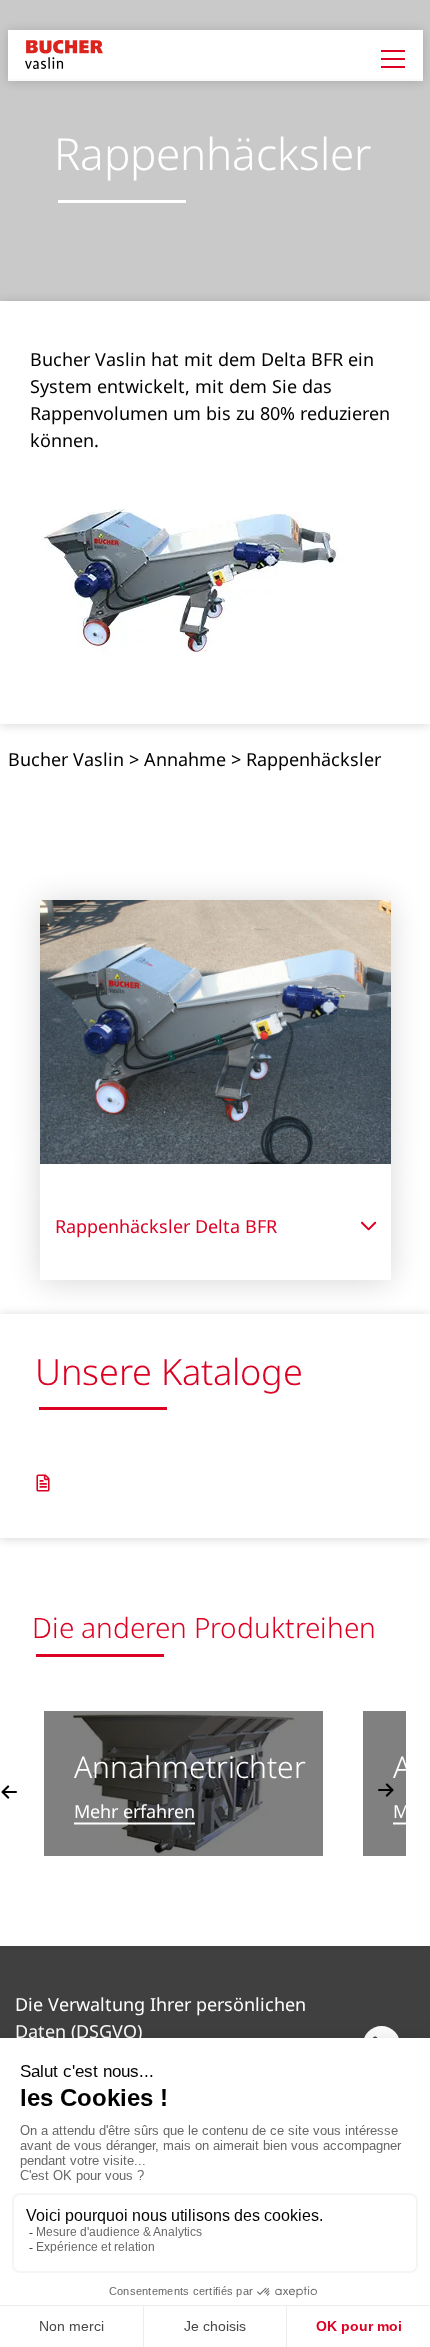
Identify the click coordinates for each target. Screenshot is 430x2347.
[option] (183, 1783)
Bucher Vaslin (66, 759)
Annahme (185, 759)
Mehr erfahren (134, 1812)
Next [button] (386, 1791)
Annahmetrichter (190, 1766)
